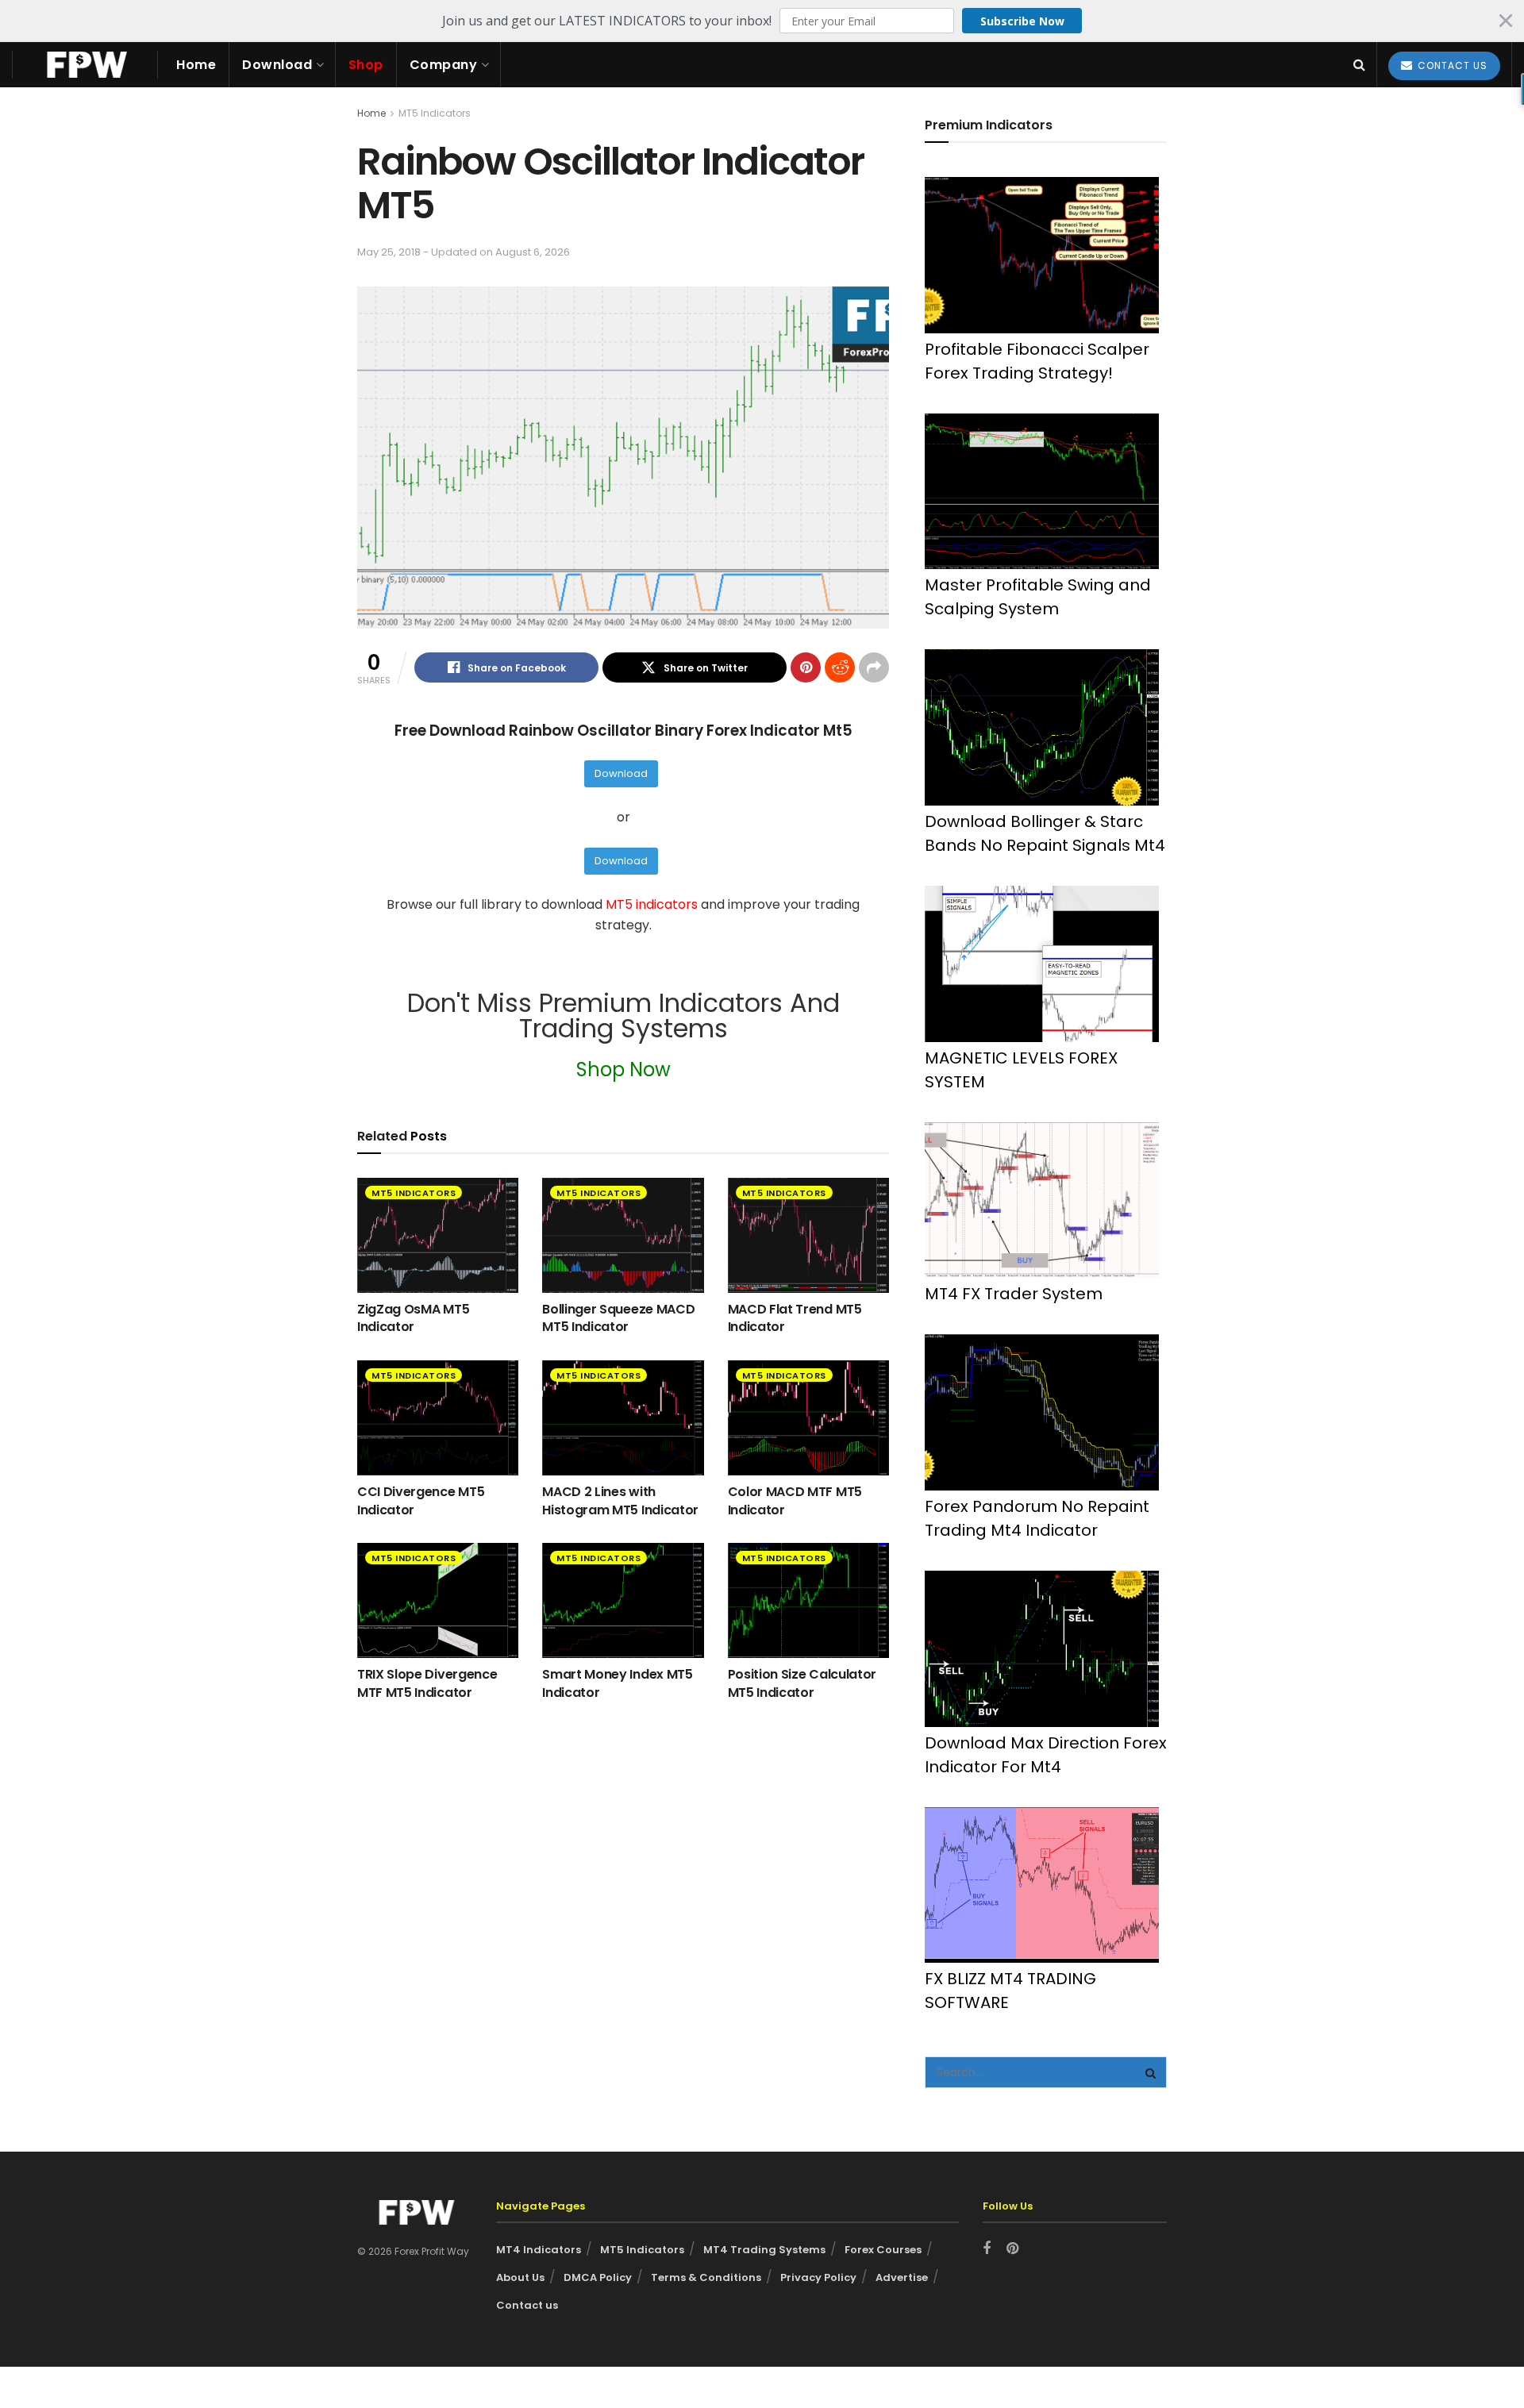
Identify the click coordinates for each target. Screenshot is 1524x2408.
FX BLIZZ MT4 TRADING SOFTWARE (1010, 1991)
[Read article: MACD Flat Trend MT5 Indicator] (808, 1235)
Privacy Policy (818, 2277)
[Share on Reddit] (840, 667)
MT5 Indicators (435, 113)
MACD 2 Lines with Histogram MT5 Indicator (620, 1500)
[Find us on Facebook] (987, 2249)
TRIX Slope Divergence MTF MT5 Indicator (427, 1683)
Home (196, 65)
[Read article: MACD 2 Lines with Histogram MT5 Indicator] (623, 1418)
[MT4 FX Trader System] (1042, 1200)
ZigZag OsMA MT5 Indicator (413, 1318)
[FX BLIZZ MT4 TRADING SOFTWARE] (1042, 1885)
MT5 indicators (653, 904)
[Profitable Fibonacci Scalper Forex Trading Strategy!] (1042, 255)
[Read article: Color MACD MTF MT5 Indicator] (808, 1418)
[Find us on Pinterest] (1012, 2249)
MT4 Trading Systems (764, 2250)
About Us (520, 2277)
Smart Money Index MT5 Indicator (617, 1683)
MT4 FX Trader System (1014, 1294)
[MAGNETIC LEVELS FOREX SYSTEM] (1042, 964)
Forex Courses (883, 2250)
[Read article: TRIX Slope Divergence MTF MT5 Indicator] (438, 1600)
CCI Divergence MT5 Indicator (421, 1500)
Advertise (902, 2277)
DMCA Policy (598, 2277)
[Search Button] (1359, 65)
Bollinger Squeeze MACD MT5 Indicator (618, 1318)
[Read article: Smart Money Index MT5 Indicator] (623, 1600)
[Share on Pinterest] (806, 667)
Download (277, 65)
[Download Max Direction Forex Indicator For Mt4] (1042, 1649)
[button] (762, 21)
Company (444, 65)
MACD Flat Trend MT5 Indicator (795, 1318)
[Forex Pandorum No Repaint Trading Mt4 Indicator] (1042, 1412)
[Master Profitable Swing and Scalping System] (1042, 492)
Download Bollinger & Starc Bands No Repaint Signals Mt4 (1045, 833)
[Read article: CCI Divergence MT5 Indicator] (438, 1418)
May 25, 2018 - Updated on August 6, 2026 (464, 252)
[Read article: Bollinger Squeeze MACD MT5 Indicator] (623, 1235)
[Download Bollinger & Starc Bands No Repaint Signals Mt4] (1042, 727)
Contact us (527, 2305)
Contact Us (1451, 65)
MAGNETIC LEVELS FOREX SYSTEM (1021, 1070)
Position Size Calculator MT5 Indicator (802, 1683)
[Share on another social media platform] (874, 667)
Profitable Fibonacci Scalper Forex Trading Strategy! (1037, 361)
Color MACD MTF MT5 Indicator (795, 1500)
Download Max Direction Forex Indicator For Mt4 (1046, 1755)
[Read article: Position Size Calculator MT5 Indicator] (808, 1600)
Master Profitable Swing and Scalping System (1038, 597)
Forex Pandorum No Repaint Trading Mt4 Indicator (1037, 1518)
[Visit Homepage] (85, 65)
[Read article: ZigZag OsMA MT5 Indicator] (438, 1235)
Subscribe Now (1022, 21)
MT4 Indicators (539, 2250)
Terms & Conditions (706, 2277)
